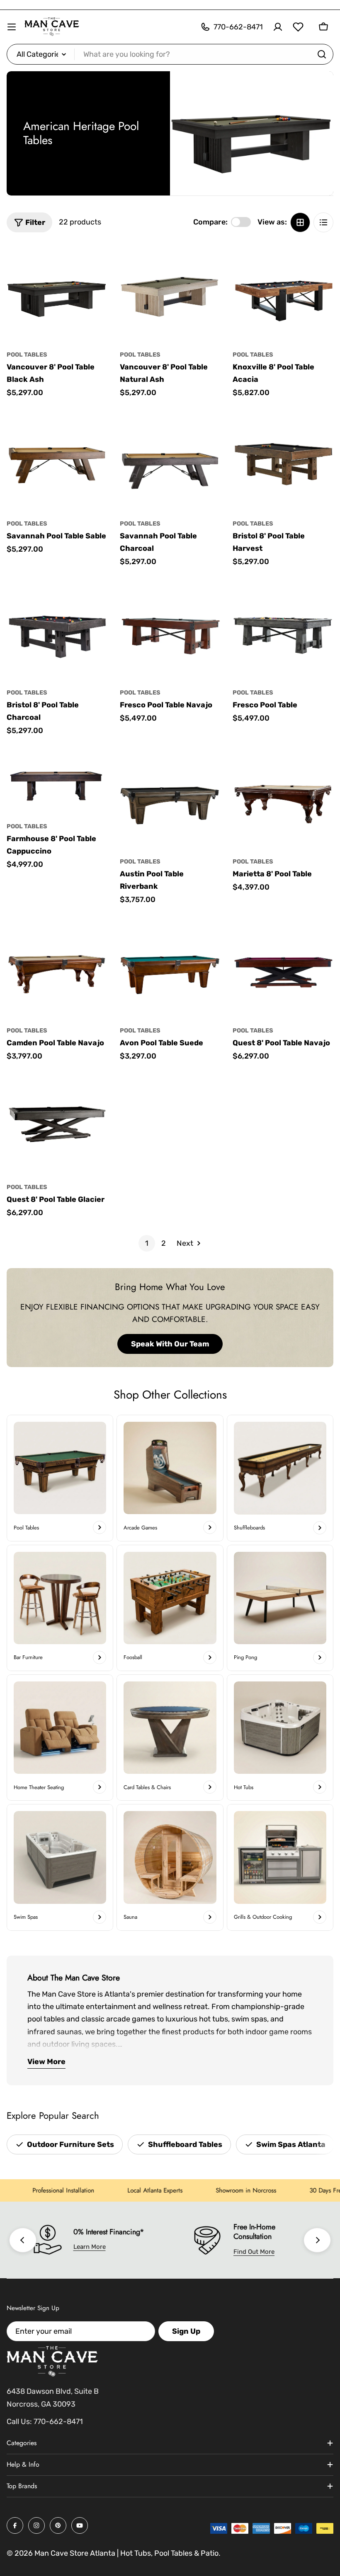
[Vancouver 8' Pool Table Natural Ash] (170, 293)
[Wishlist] (298, 27)
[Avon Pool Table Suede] (170, 968)
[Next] (317, 2240)
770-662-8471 (58, 2422)
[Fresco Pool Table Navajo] (170, 630)
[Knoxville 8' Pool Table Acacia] (283, 293)
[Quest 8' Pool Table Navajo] (283, 968)
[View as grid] (300, 222)
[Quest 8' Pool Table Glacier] (57, 1125)
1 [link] (147, 1243)
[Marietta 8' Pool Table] (283, 799)
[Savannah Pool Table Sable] (57, 461)
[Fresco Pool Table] (283, 630)
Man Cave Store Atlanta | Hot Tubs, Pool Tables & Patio (126, 2553)
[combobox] (170, 54)
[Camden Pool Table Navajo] (57, 968)
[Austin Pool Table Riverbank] (170, 799)
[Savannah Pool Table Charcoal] (170, 461)
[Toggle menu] (12, 27)
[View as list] (323, 222)
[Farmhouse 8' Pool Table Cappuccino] (57, 781)
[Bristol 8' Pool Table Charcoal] (57, 630)
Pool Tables (27, 355)
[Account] (278, 27)
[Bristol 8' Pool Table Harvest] (283, 461)
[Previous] (23, 2240)
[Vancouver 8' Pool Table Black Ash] (57, 293)
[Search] (322, 54)
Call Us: (19, 2422)
